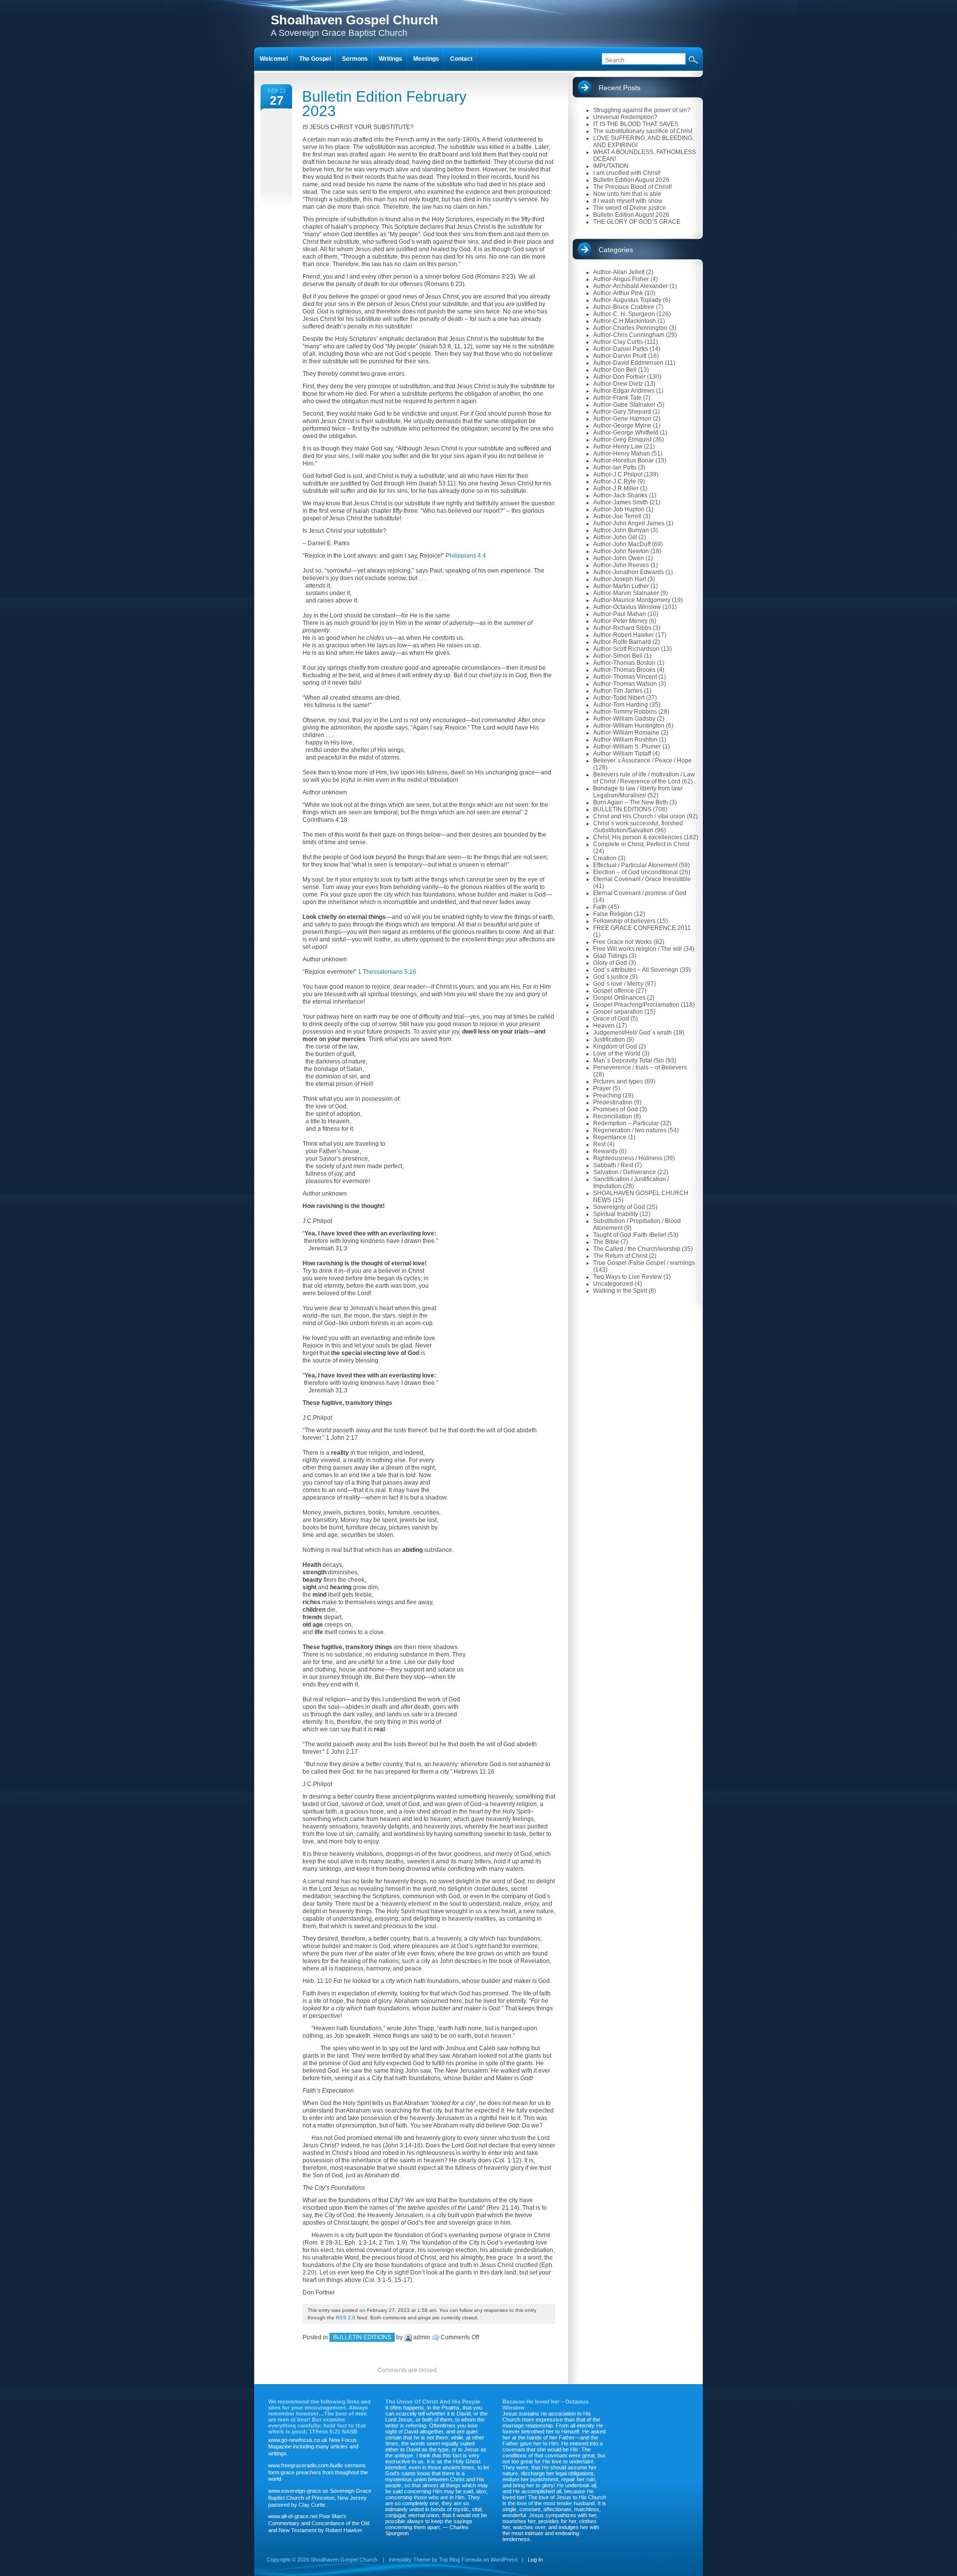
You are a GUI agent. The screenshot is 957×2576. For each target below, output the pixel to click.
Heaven (604, 1026)
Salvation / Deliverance (625, 1172)
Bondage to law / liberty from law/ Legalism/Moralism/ (638, 792)
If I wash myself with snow (628, 201)
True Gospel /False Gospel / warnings (644, 1263)
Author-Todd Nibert (619, 698)
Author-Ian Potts (615, 467)
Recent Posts (620, 88)
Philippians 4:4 (466, 556)
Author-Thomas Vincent (625, 677)
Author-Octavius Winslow (627, 607)
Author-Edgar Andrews (624, 391)
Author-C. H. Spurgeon (624, 314)
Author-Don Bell (615, 370)
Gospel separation (618, 1012)
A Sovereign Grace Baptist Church (354, 25)
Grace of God (611, 1019)
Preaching (607, 1095)
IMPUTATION (611, 166)
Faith (600, 907)
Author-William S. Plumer (627, 747)
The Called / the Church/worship (637, 1249)
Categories (616, 250)
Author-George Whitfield (626, 433)
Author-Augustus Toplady (627, 300)
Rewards (605, 1151)
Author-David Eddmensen (628, 363)
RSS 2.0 (346, 2318)
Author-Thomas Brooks (624, 670)
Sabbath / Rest (613, 1165)
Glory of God (610, 963)
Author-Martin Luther (621, 586)
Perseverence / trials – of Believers (640, 1067)
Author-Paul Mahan (620, 614)
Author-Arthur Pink (618, 293)
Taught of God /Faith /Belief (630, 1235)
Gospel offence (614, 991)
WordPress (504, 2560)
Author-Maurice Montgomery (632, 600)
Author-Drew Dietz (618, 384)
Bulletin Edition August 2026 (631, 180)
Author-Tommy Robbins (625, 712)
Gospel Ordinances (619, 998)
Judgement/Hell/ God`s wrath (633, 1033)
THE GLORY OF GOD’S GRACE (637, 222)
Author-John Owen (619, 558)
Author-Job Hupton (619, 509)
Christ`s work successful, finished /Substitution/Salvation (638, 827)
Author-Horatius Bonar (624, 460)
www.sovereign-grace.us (298, 2491)
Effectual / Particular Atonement (635, 865)
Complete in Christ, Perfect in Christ (641, 844)
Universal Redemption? (625, 117)
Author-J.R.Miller (616, 488)
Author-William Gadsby (624, 719)
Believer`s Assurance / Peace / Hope (642, 760)
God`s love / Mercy (618, 984)
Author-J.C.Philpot (618, 474)
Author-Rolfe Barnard (622, 642)
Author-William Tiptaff (622, 754)
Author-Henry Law (618, 447)
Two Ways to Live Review (628, 1277)
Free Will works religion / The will (638, 949)
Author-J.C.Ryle (615, 481)
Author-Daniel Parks (621, 349)
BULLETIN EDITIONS (362, 2337)
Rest (599, 1144)
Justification (609, 1040)
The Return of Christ (620, 1256)
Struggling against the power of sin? (642, 110)
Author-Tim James (618, 691)
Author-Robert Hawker (624, 635)
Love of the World (617, 1054)
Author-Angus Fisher (621, 279)
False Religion (613, 914)
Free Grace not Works (623, 942)
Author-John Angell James (629, 523)
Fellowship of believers (624, 921)
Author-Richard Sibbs (622, 628)
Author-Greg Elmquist (622, 440)
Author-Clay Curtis (618, 342)
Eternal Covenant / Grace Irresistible (642, 879)
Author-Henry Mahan (622, 454)
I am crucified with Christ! (627, 173)
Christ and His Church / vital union (639, 816)
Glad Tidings (610, 956)
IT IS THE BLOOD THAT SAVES (636, 124)
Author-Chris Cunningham (629, 335)
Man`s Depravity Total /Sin (629, 1061)
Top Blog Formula (460, 2560)
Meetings (426, 59)
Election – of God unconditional (636, 872)
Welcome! (274, 59)
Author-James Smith (621, 502)
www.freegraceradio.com (298, 2465)
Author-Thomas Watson (625, 684)
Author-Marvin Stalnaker (626, 593)
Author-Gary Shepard (622, 412)
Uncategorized (613, 1284)
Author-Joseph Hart (620, 579)
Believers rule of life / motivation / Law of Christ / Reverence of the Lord (644, 778)
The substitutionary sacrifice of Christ (643, 131)
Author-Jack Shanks (620, 495)
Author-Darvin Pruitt (620, 356)
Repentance (610, 1137)
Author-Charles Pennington (630, 328)
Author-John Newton (621, 551)
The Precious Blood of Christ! (633, 187)
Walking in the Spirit (620, 1291)
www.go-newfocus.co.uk (298, 2440)
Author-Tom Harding (621, 705)
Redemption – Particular (626, 1123)
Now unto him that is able (627, 194)
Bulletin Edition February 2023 (384, 104)
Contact (461, 59)
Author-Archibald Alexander (631, 286)
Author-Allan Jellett (619, 272)
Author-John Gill (615, 537)
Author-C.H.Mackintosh (625, 321)
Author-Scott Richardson (626, 649)
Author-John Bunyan (621, 530)
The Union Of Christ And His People (433, 2402)
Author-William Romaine (626, 733)
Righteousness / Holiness (628, 1158)
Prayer (602, 1088)
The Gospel (315, 59)
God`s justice (611, 977)
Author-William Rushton (625, 740)
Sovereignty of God (619, 1207)
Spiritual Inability (616, 1214)
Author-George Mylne (622, 426)
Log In (535, 2560)
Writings (391, 59)
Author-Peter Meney (620, 621)
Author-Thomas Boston (624, 663)
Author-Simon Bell (618, 656)
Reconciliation (613, 1116)
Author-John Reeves (621, 565)
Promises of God (616, 1109)
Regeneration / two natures (630, 1130)
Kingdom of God (615, 1047)
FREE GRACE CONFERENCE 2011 (642, 928)
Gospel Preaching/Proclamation (636, 1005)
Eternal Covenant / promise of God (640, 893)
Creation (605, 858)
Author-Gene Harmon (622, 419)
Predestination (613, 1102)
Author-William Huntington (629, 726)
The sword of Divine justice (630, 208)
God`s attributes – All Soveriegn (636, 970)
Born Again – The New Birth (631, 802)
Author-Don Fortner (619, 377)
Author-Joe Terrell (617, 516)
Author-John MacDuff (622, 544)
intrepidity (400, 2560)
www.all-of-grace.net (293, 2516)
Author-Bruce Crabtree (624, 307)
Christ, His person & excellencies (638, 837)
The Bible (606, 1242)
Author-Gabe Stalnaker (624, 405)
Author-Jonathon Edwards (629, 572)
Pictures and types (618, 1081)
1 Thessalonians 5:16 (387, 972)
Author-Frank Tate (617, 398)
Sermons (355, 59)
